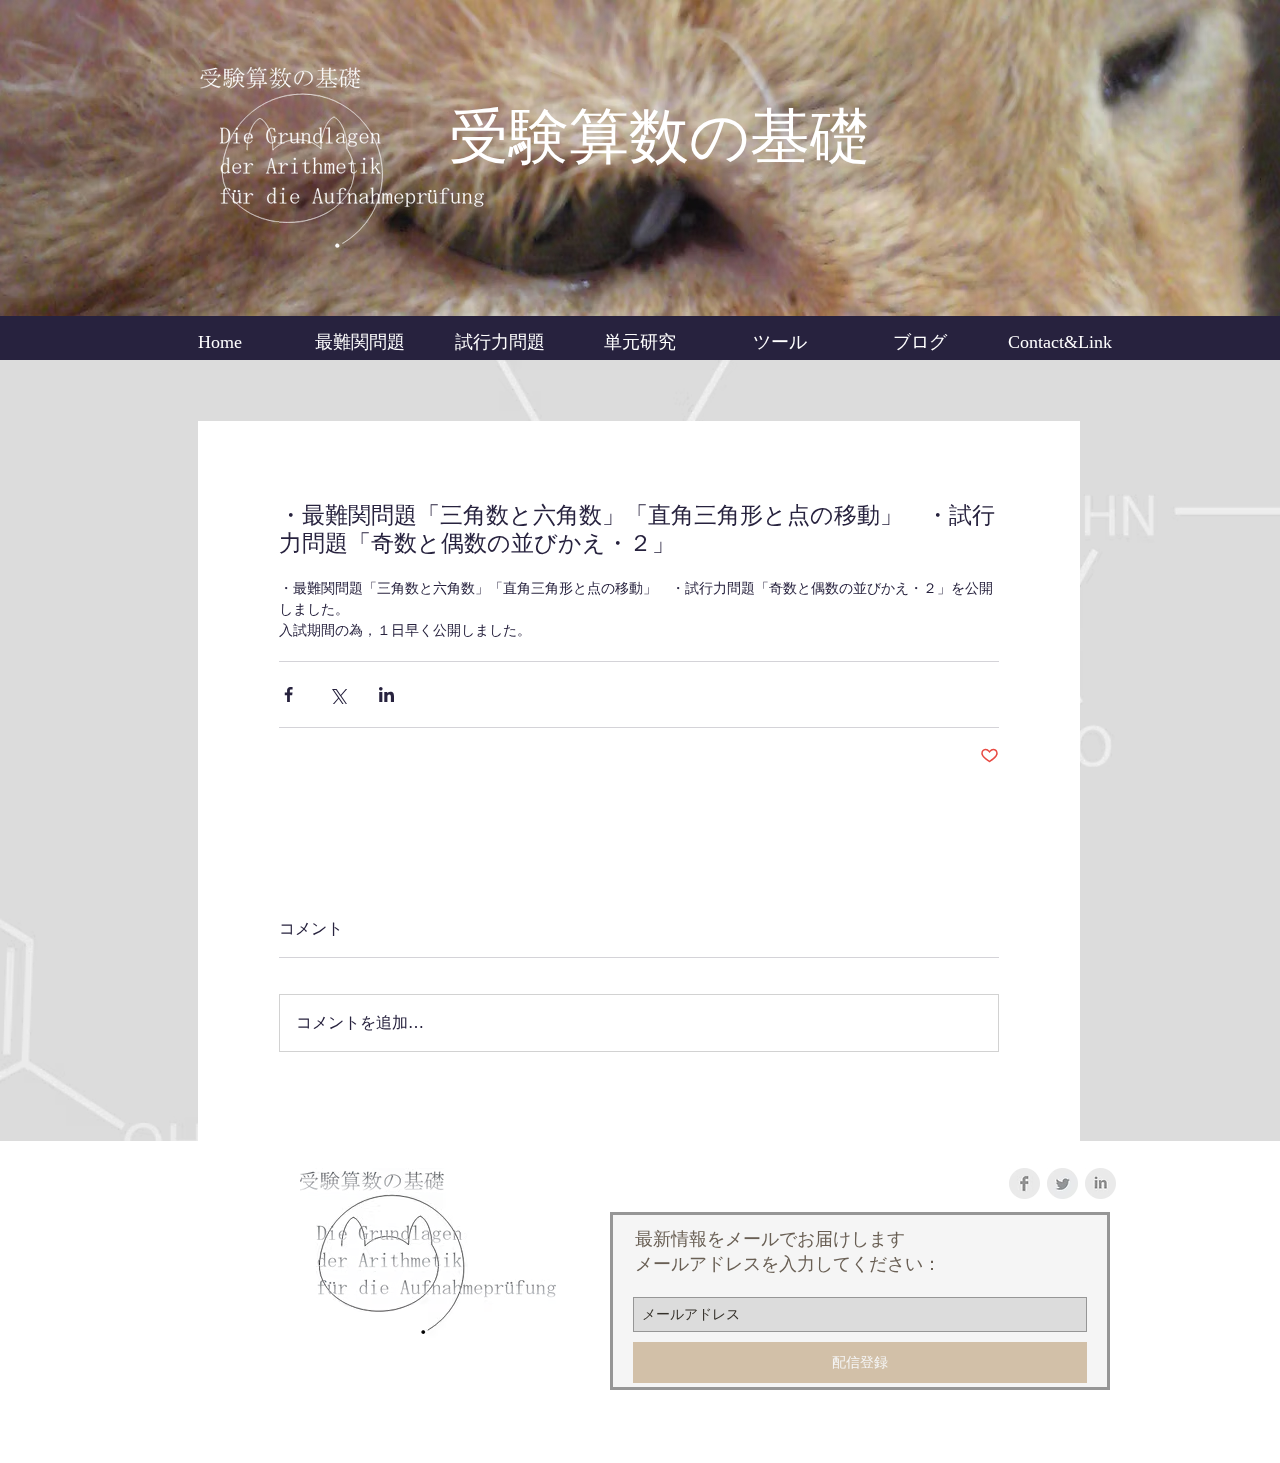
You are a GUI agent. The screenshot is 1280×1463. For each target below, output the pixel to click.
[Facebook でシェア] (288, 694)
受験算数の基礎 (659, 137)
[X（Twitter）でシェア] (337, 694)
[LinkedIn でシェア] (386, 694)
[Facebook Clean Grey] (1024, 1183)
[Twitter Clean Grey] (1062, 1183)
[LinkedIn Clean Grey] (1100, 1183)
